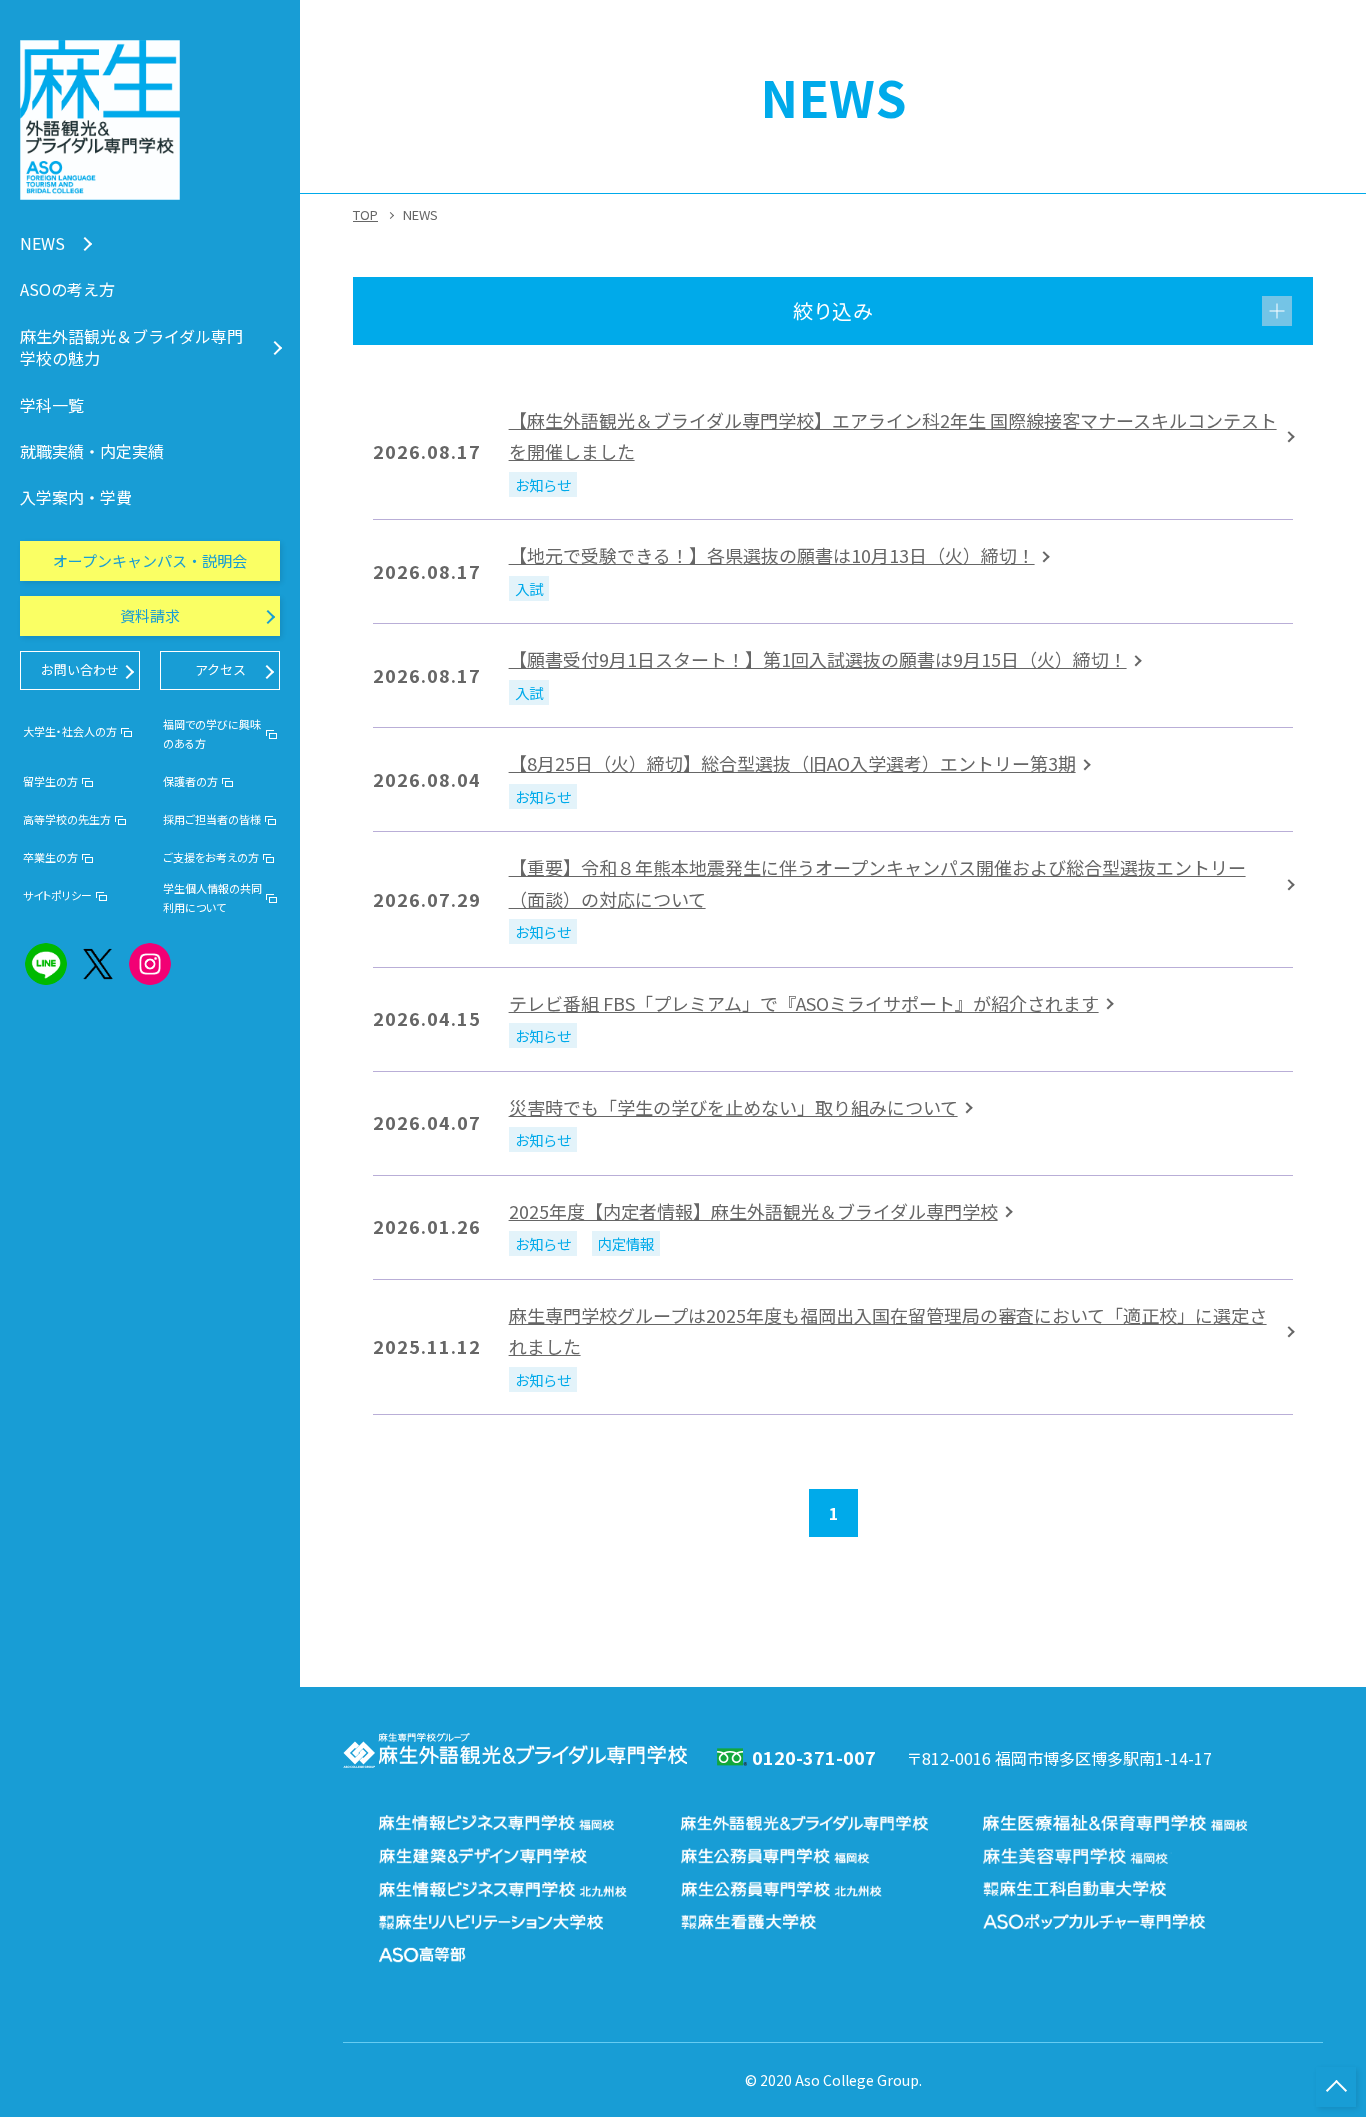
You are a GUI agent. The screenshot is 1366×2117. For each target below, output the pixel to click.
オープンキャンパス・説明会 (150, 560)
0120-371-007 (814, 1757)
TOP (365, 214)
